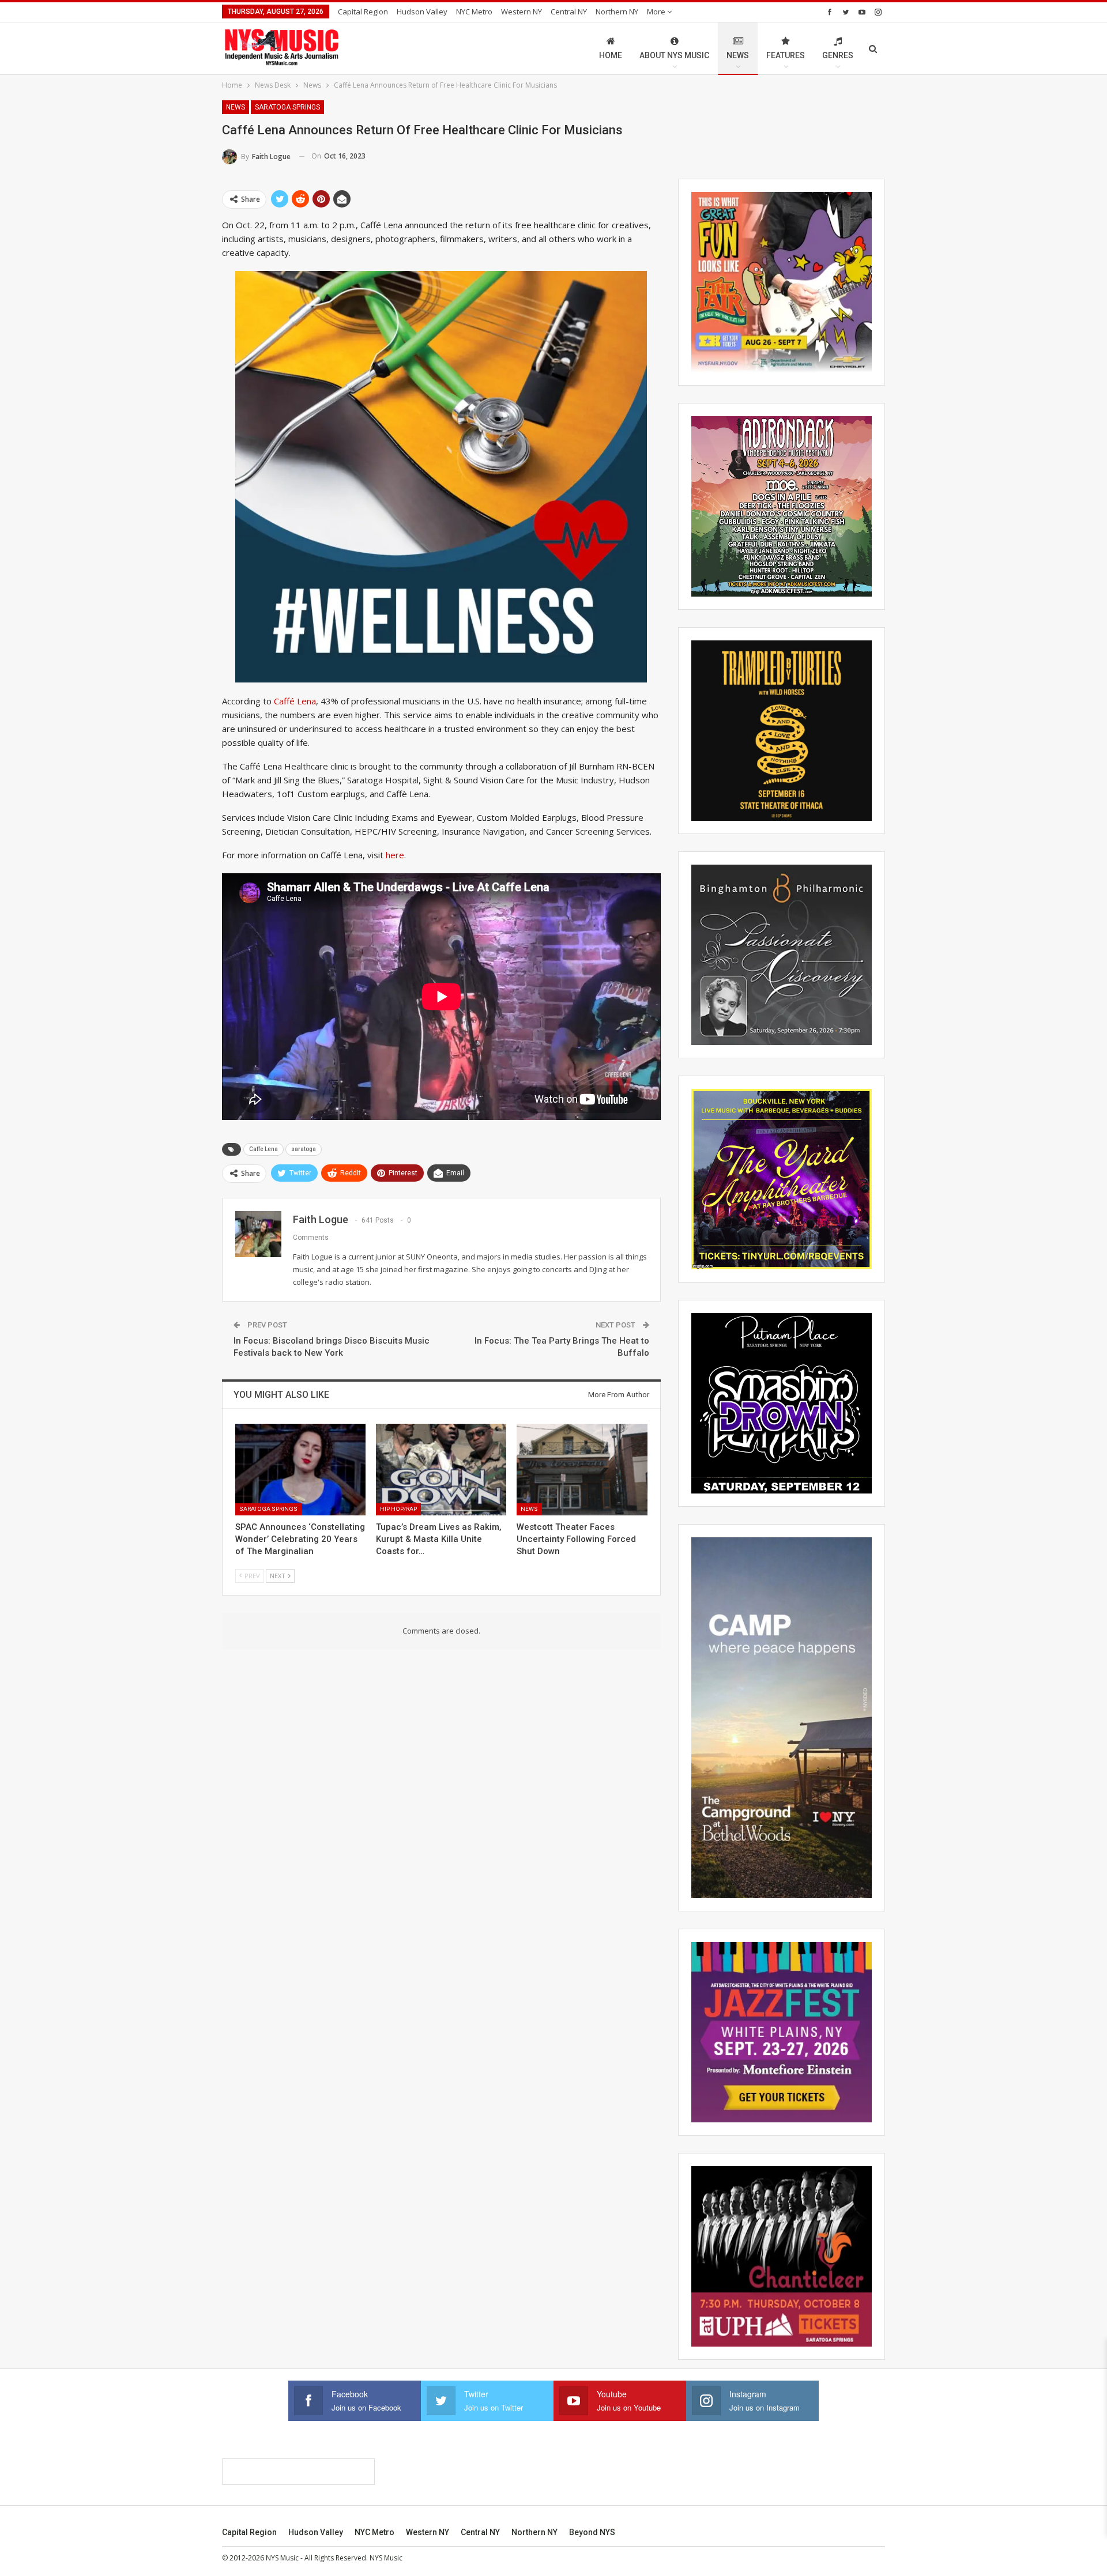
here (395, 855)
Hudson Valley (422, 12)
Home (611, 55)
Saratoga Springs (287, 107)
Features (786, 55)
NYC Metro (474, 12)
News (738, 55)
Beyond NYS (592, 2532)
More (657, 12)
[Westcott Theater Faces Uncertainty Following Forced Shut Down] (582, 1469)
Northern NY (617, 12)
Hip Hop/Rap (398, 1509)
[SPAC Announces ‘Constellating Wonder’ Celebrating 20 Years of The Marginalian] (300, 1469)
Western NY (522, 12)
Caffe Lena (263, 1149)
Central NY (569, 12)
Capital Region (363, 12)
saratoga (304, 1149)
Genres (838, 55)
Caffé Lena (295, 701)
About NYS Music (674, 55)
